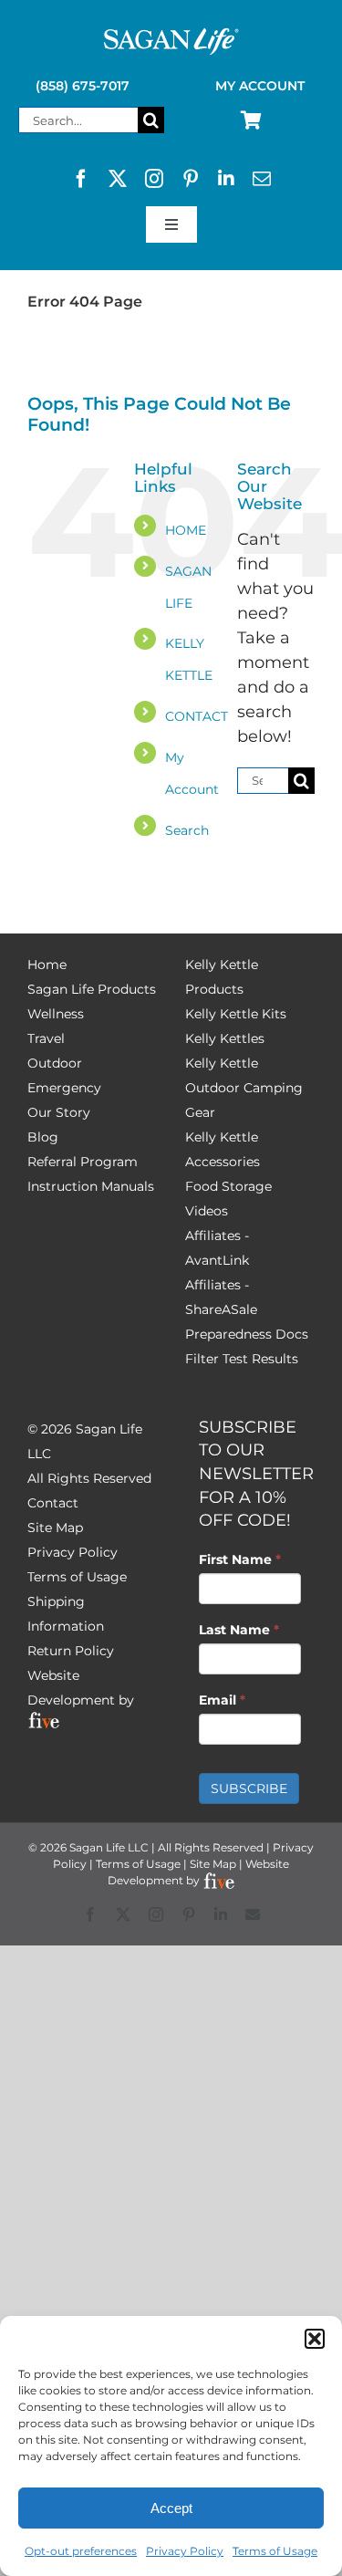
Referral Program (83, 1162)
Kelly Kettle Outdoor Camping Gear (244, 1088)
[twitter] (118, 179)
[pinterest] (191, 179)
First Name (240, 1559)
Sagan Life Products (92, 989)
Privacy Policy (185, 2551)
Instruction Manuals (91, 1186)
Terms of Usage (275, 2551)
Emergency (64, 1088)
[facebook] (81, 179)
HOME (186, 530)
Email (222, 1700)
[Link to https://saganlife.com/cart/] (251, 120)
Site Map (55, 1528)
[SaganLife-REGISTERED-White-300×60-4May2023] (171, 36)
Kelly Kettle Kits (236, 1014)
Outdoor (55, 1063)
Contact (53, 1503)
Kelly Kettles (225, 1038)
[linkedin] (226, 179)
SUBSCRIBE (249, 1789)
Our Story (59, 1112)
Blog (43, 1137)
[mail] (262, 179)
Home (47, 965)
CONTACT (197, 716)
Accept (171, 2508)
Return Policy (71, 1651)
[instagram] (154, 179)
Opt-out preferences (81, 2551)
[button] (315, 2339)
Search (187, 830)
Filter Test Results (242, 1359)
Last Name (239, 1630)
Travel (46, 1038)
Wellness (56, 1014)
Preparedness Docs (247, 1334)
